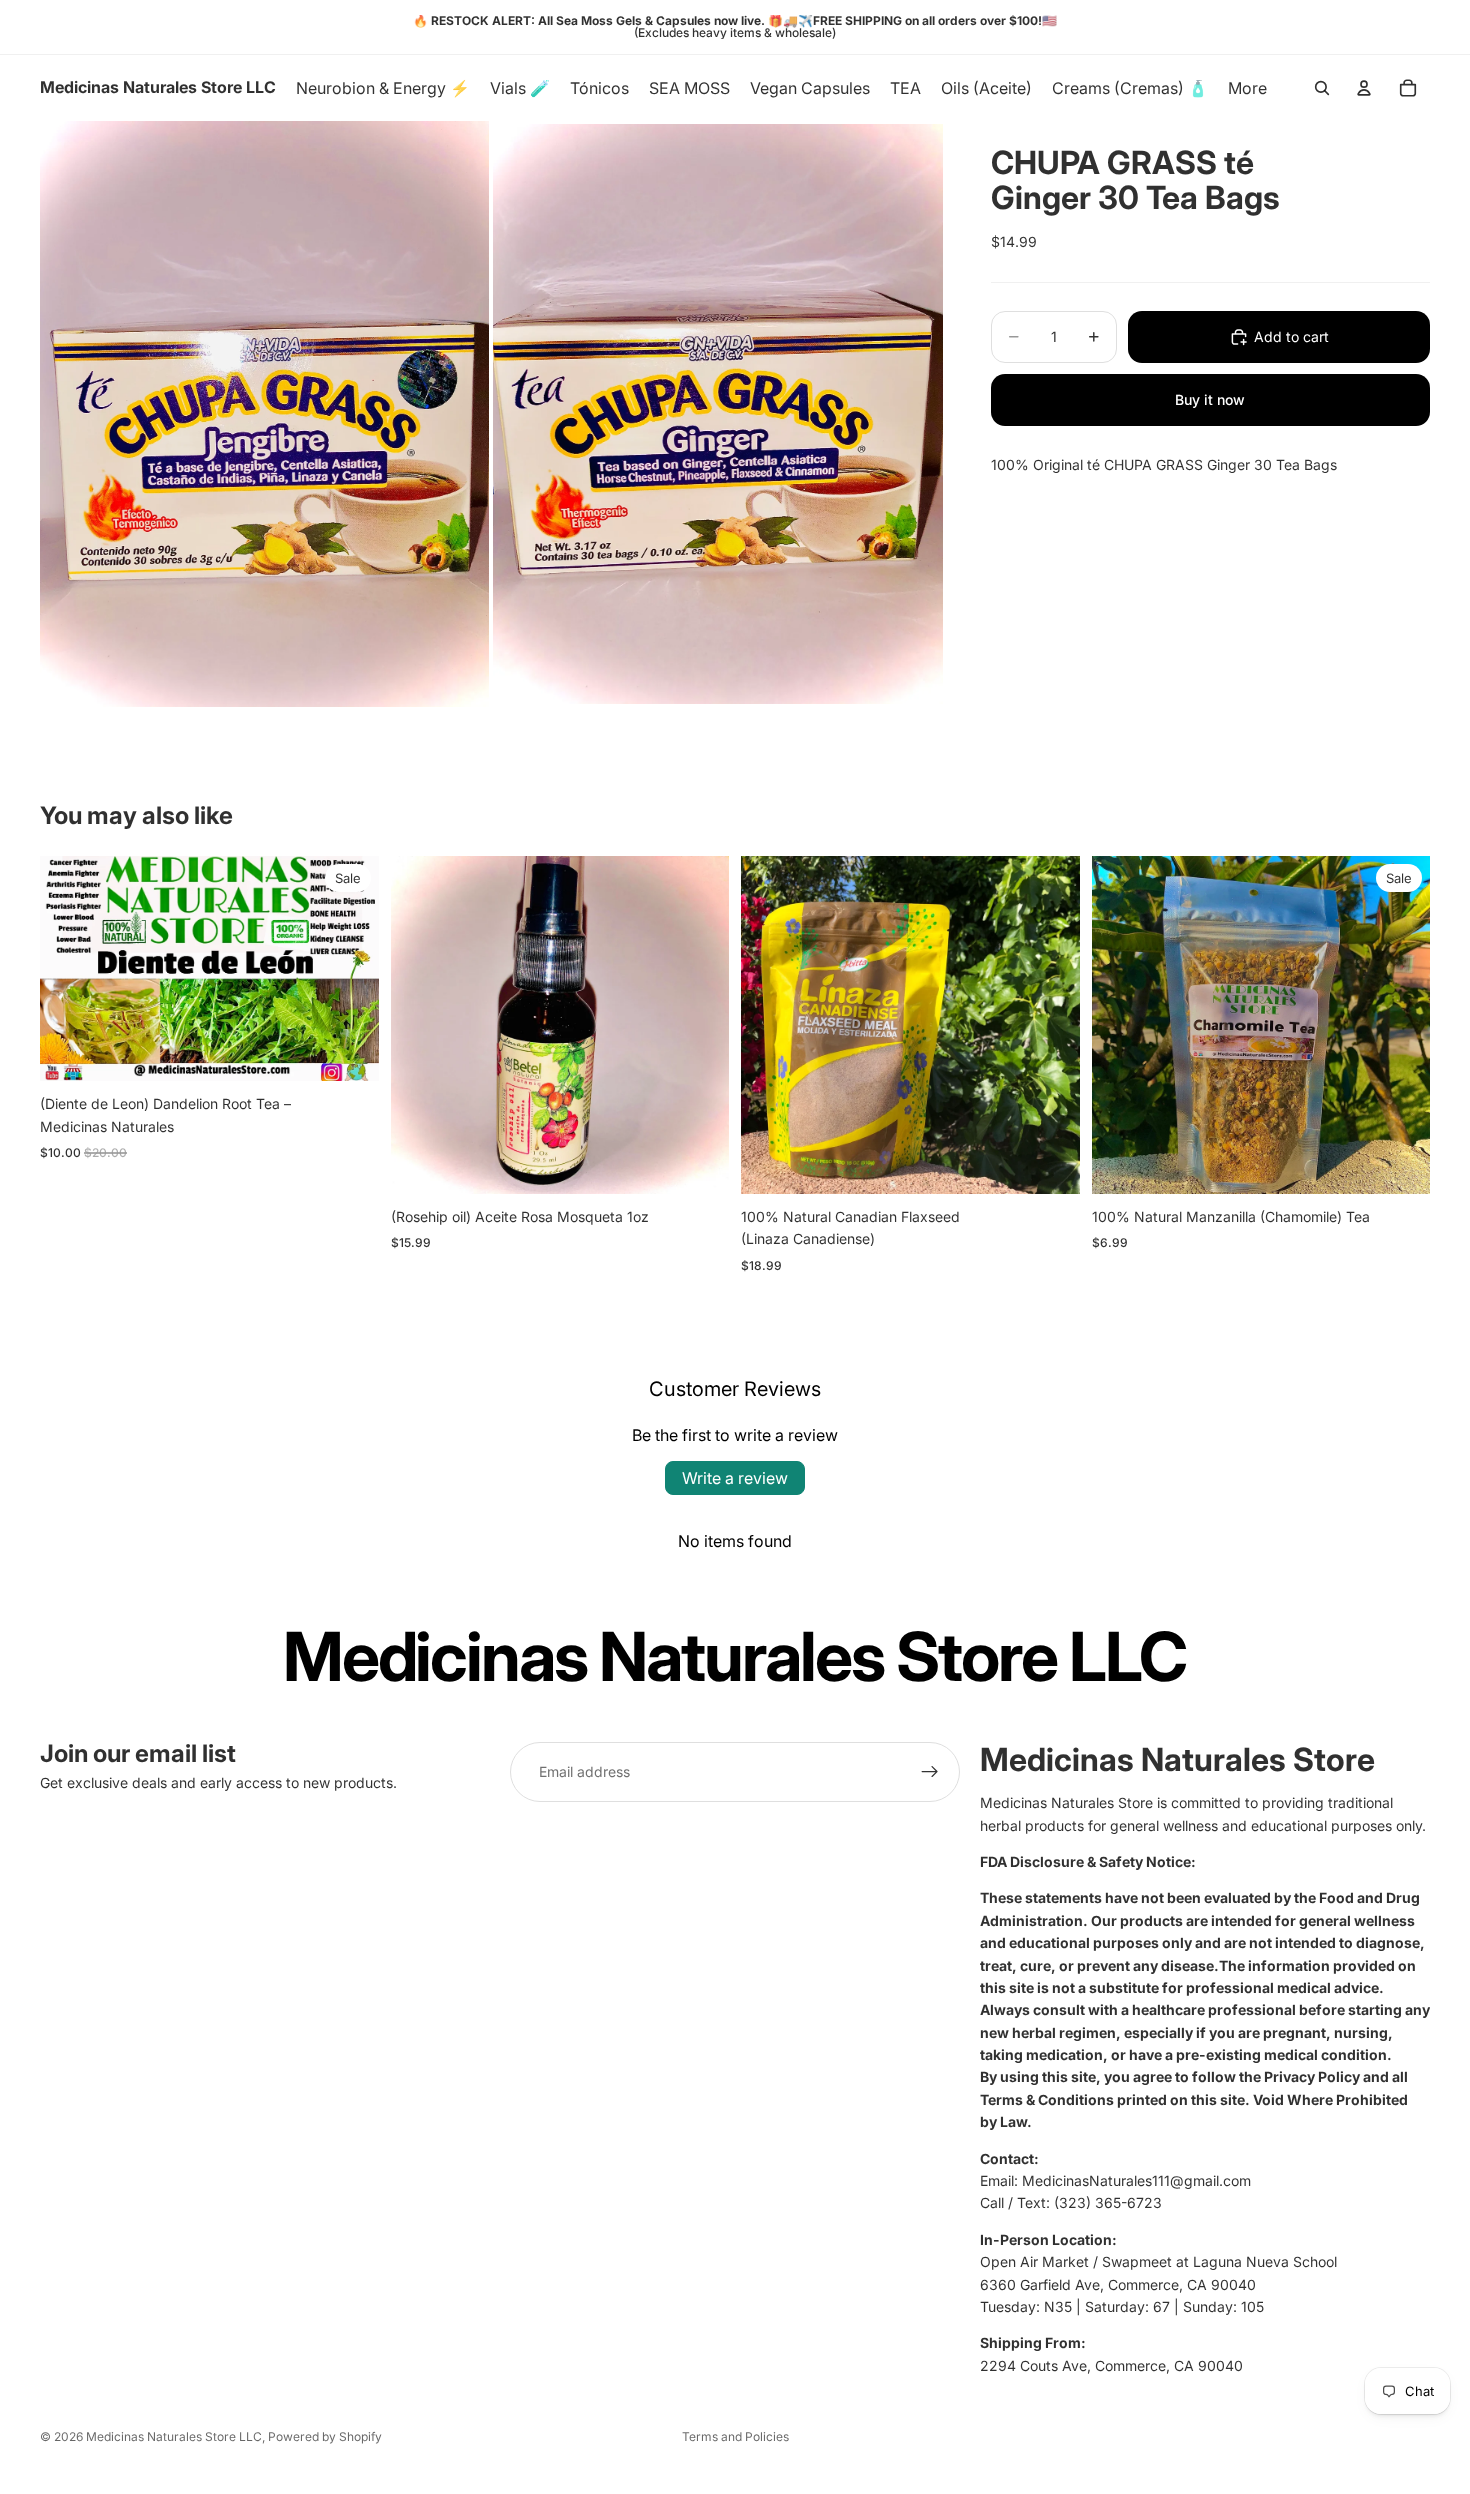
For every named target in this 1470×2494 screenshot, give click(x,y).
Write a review (735, 1478)
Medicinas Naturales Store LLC (174, 2436)
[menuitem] (1247, 88)
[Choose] (348, 1050)
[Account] (1364, 88)
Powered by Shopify (325, 2436)
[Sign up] (930, 1772)
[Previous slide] (70, 968)
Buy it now (1210, 399)
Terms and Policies (735, 2436)
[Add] (698, 1163)
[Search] (1322, 88)
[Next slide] (349, 968)
